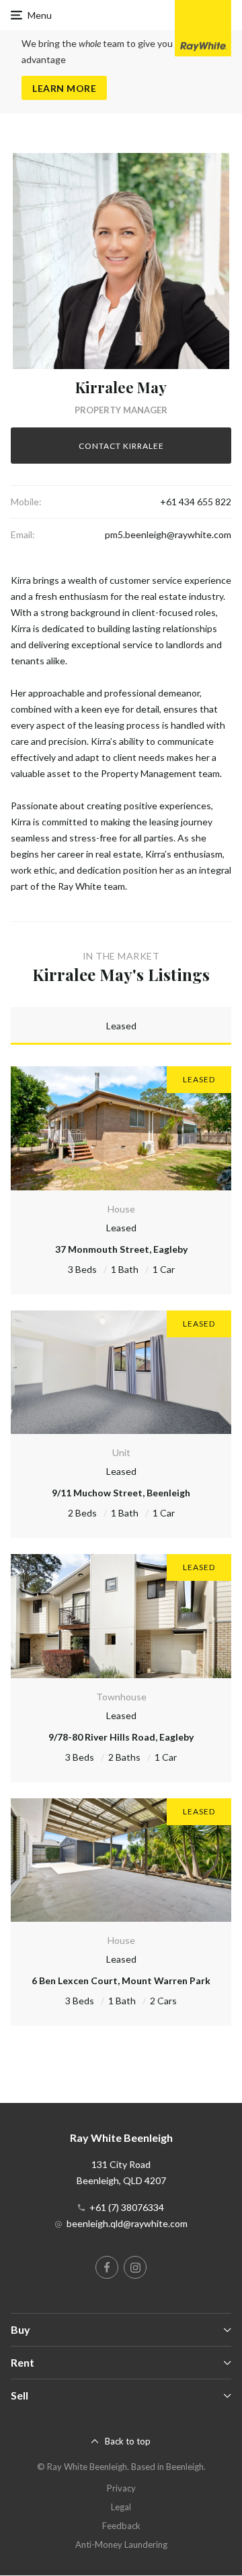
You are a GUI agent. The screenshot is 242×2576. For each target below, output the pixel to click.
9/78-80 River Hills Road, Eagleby (121, 1737)
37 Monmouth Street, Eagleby (121, 1249)
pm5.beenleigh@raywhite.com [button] (168, 534)
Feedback (121, 2526)
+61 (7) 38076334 (127, 2207)
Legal (121, 2507)
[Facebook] (107, 2267)
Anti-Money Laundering (121, 2544)
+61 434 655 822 (196, 502)
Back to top (128, 2441)
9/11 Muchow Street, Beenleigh (121, 1493)
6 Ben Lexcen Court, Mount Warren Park (121, 1980)
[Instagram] (135, 2267)
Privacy (121, 2488)
